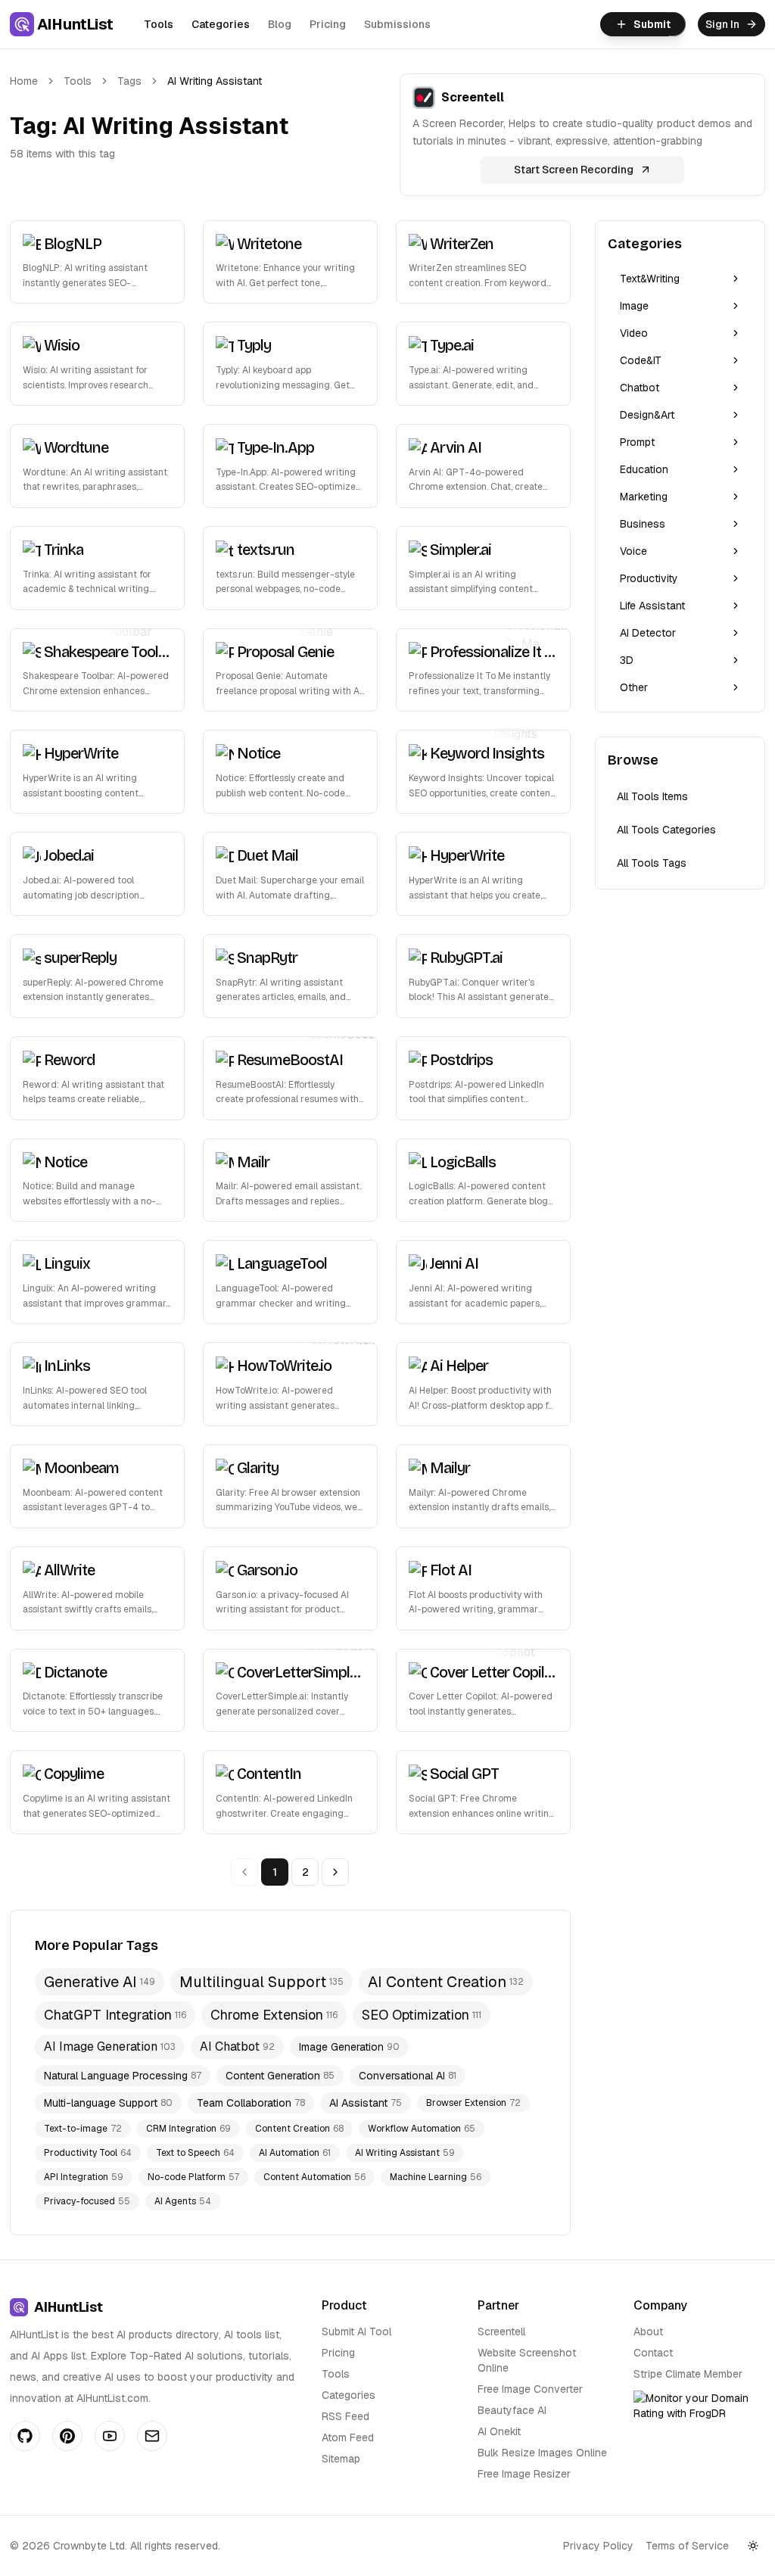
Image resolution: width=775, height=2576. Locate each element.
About (648, 2331)
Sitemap (341, 2459)
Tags (129, 81)
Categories (221, 24)
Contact (653, 2353)
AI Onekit (499, 2431)
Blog (280, 24)
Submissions (397, 24)
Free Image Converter (530, 2389)
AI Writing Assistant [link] (215, 81)
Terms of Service (687, 2546)
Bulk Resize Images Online (542, 2453)
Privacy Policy (598, 2546)
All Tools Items (652, 796)
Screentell (501, 2331)
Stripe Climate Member (688, 2374)
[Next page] (335, 1872)
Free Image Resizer (524, 2474)
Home (24, 81)
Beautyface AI (512, 2410)
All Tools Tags (652, 863)
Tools (159, 24)
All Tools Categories (666, 830)
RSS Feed (345, 2416)
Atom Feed (348, 2437)
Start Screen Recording (574, 170)
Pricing (328, 24)
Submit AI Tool (356, 2331)
